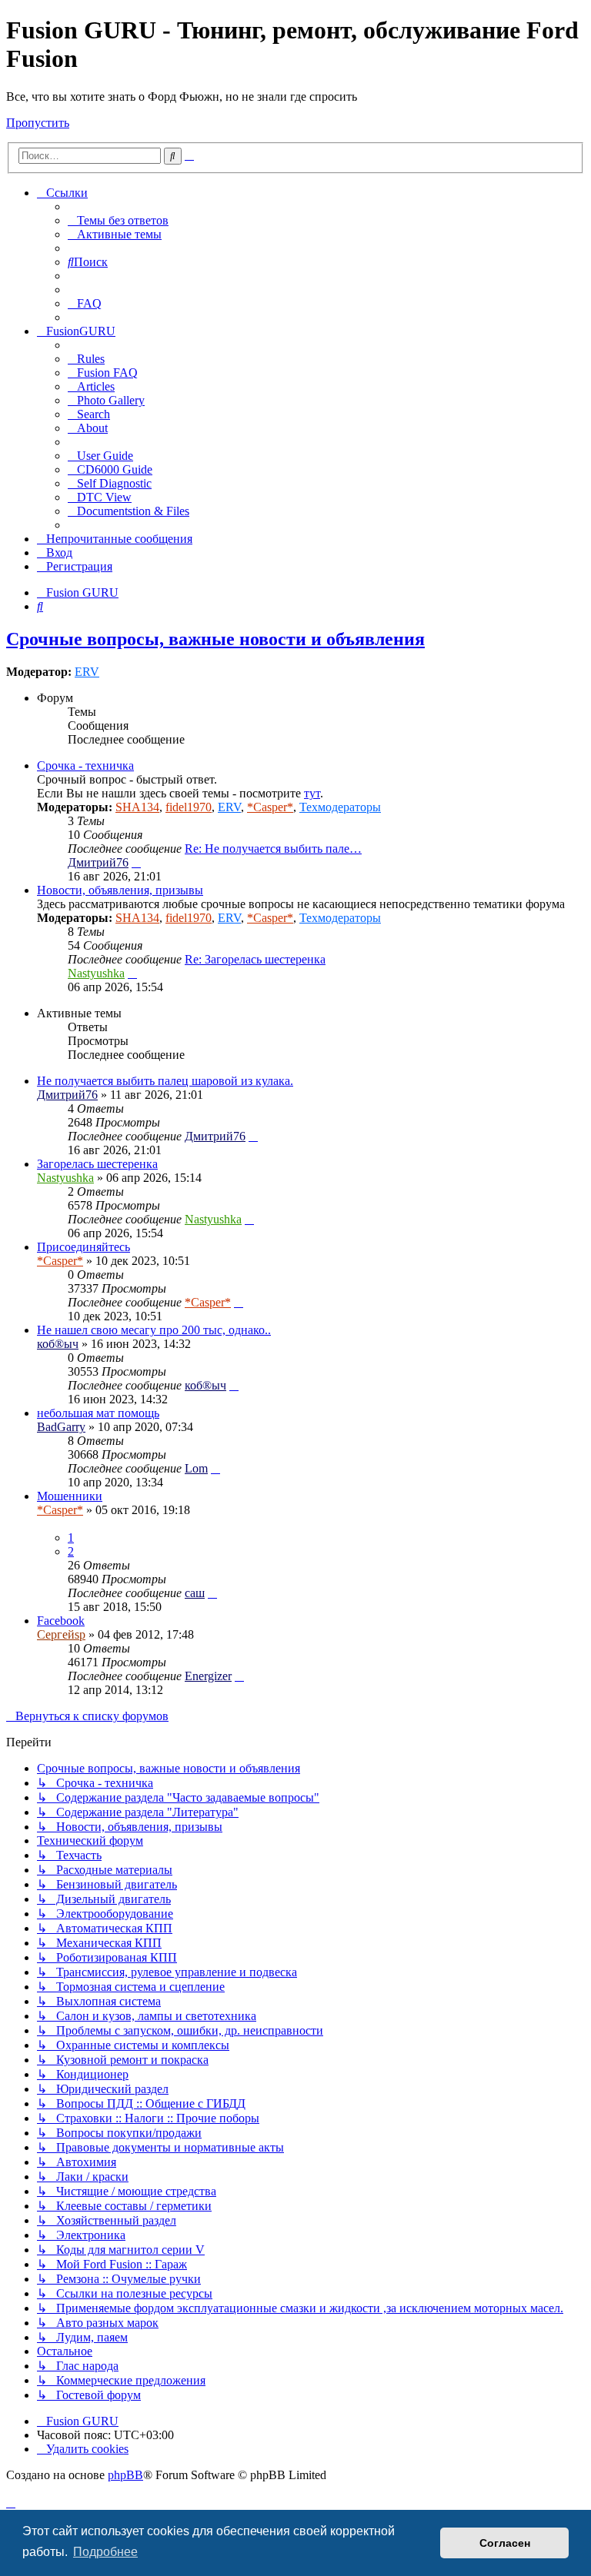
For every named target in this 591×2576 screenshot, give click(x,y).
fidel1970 (189, 807)
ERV (87, 672)
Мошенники (70, 1496)
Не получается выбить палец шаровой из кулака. (165, 1081)
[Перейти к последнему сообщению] (253, 1136)
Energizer (208, 1676)
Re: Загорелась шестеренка (255, 959)
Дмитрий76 (98, 862)
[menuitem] (118, 220)
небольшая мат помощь (98, 1413)
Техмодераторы (340, 807)
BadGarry (61, 1427)
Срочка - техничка (85, 765)
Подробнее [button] (105, 2552)
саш (195, 1593)
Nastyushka (96, 973)
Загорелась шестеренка (97, 1164)
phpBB (125, 2475)
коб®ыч (58, 1344)
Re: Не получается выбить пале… (273, 849)
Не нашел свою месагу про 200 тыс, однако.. (154, 1330)
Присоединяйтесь (83, 1247)
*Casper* (270, 807)
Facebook (61, 1621)
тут (312, 793)
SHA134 (137, 807)
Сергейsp (61, 1634)
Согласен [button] (505, 2543)
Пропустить (38, 123)
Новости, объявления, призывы (120, 890)
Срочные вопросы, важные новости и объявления (215, 639)
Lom (196, 1468)
